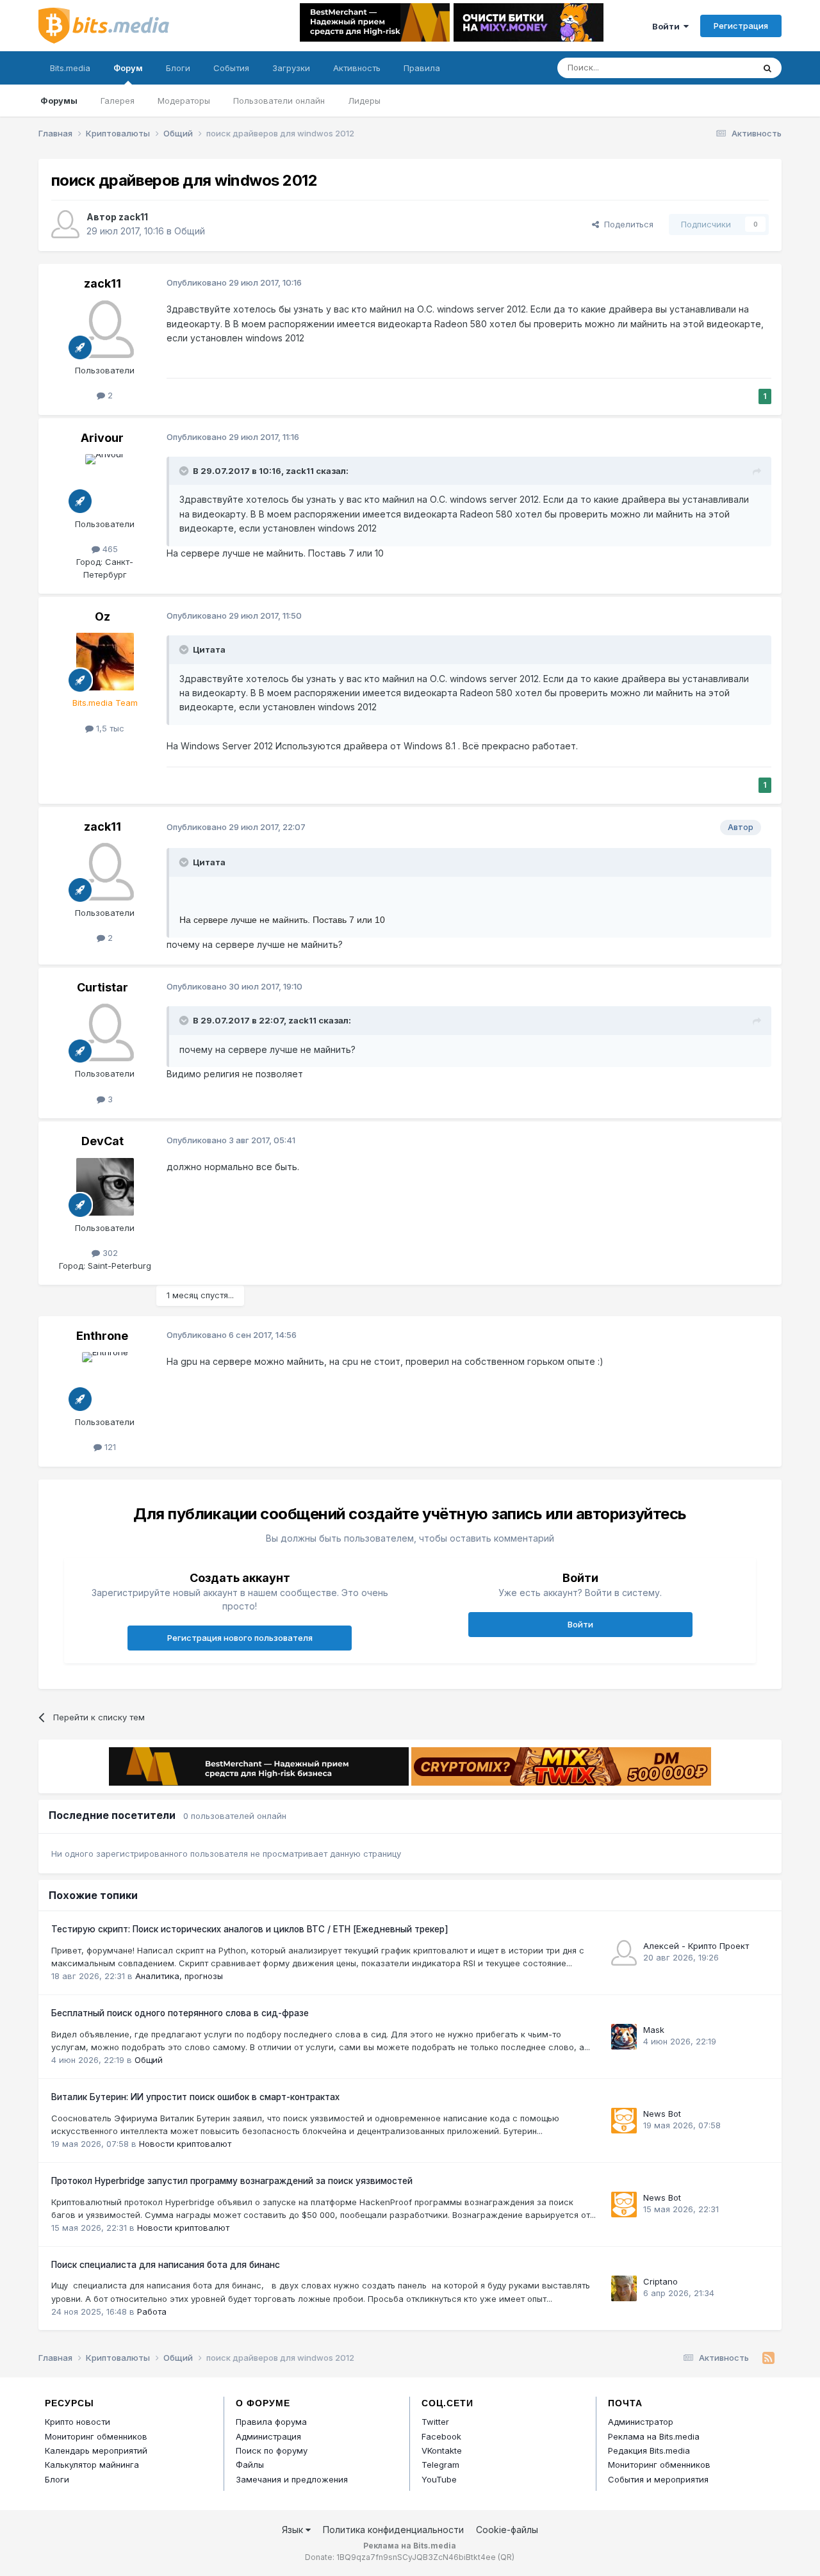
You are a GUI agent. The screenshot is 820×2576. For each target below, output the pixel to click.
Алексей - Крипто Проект (696, 1946)
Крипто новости (78, 2422)
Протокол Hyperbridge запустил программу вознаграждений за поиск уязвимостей (232, 2181)
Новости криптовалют (185, 2144)
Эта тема (719, 68)
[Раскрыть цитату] (185, 471)
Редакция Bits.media (649, 2450)
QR (506, 2557)
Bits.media (70, 68)
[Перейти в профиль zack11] (65, 224)
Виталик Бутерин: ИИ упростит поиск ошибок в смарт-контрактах (195, 2097)
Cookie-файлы (507, 2530)
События (231, 68)
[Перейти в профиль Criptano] (624, 2288)
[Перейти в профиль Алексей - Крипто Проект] (624, 1953)
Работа (152, 2311)
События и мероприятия (658, 2479)
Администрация (268, 2436)
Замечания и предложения (292, 2479)
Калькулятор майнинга (92, 2465)
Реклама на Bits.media (654, 2436)
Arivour (102, 438)
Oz (102, 616)
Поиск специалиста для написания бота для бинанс (166, 2265)
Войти (668, 26)
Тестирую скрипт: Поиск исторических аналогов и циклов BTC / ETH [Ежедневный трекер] (250, 1929)
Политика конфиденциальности (393, 2530)
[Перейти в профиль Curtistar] (105, 1032)
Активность (357, 68)
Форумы (59, 101)
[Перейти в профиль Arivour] (105, 483)
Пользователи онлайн (279, 101)
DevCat (102, 1141)
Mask (654, 2030)
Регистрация (741, 26)
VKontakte (442, 2450)
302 (109, 1253)
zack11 (133, 217)
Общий (190, 231)
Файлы (250, 2465)
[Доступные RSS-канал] (768, 2358)
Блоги (178, 68)
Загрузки (291, 68)
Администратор (641, 2422)
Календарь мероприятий (96, 2450)
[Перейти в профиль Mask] (624, 2037)
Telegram (440, 2465)
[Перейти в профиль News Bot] (624, 2121)
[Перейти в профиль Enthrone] (105, 1381)
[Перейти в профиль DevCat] (105, 1187)
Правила (422, 68)
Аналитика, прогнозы (179, 1976)
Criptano (660, 2281)
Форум (128, 68)
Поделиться (626, 224)
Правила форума (271, 2422)
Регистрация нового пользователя (240, 1638)
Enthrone (102, 1336)
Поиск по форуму (272, 2450)
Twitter (435, 2422)
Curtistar (102, 987)
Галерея (118, 101)
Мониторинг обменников (96, 2436)
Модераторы (184, 101)
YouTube (439, 2479)
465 (109, 549)
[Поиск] (767, 68)
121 (109, 1447)
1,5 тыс (109, 728)
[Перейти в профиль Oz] (105, 662)
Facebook (441, 2436)
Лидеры (364, 101)
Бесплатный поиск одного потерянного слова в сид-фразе (180, 2013)
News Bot (662, 2114)
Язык (294, 2530)
